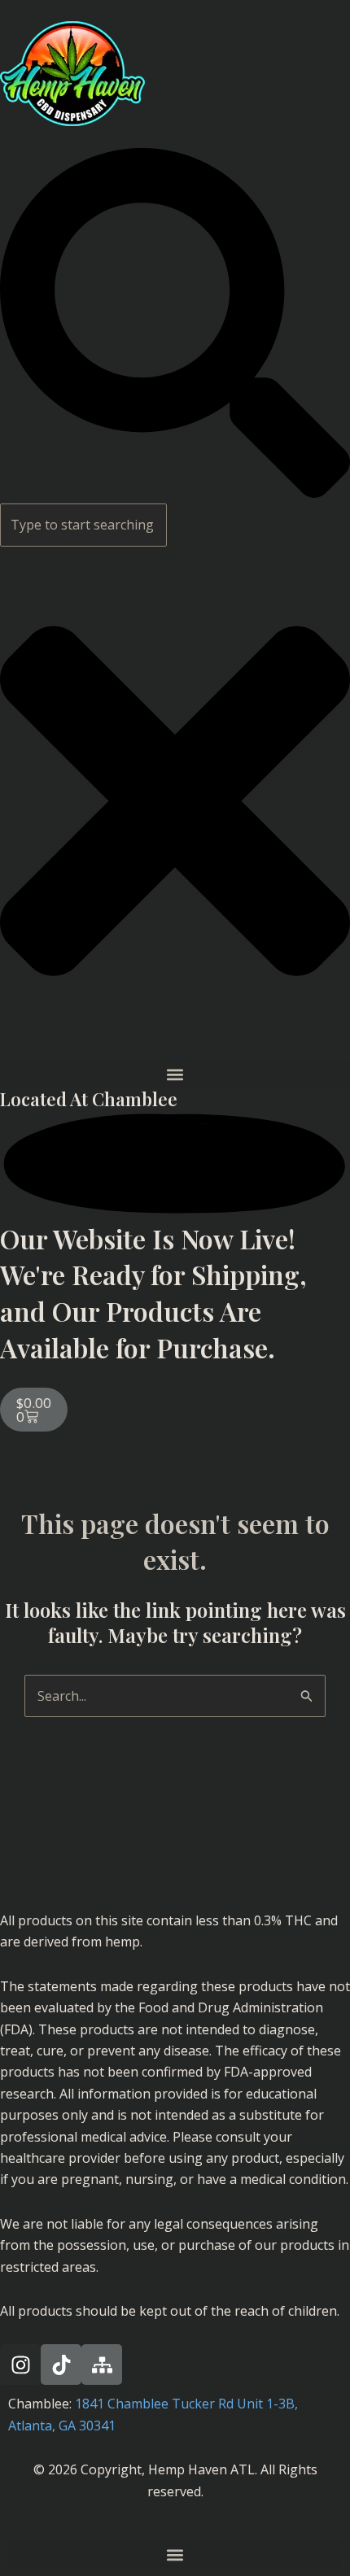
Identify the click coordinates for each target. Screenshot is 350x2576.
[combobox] (83, 525)
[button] (175, 1074)
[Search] (175, 493)
